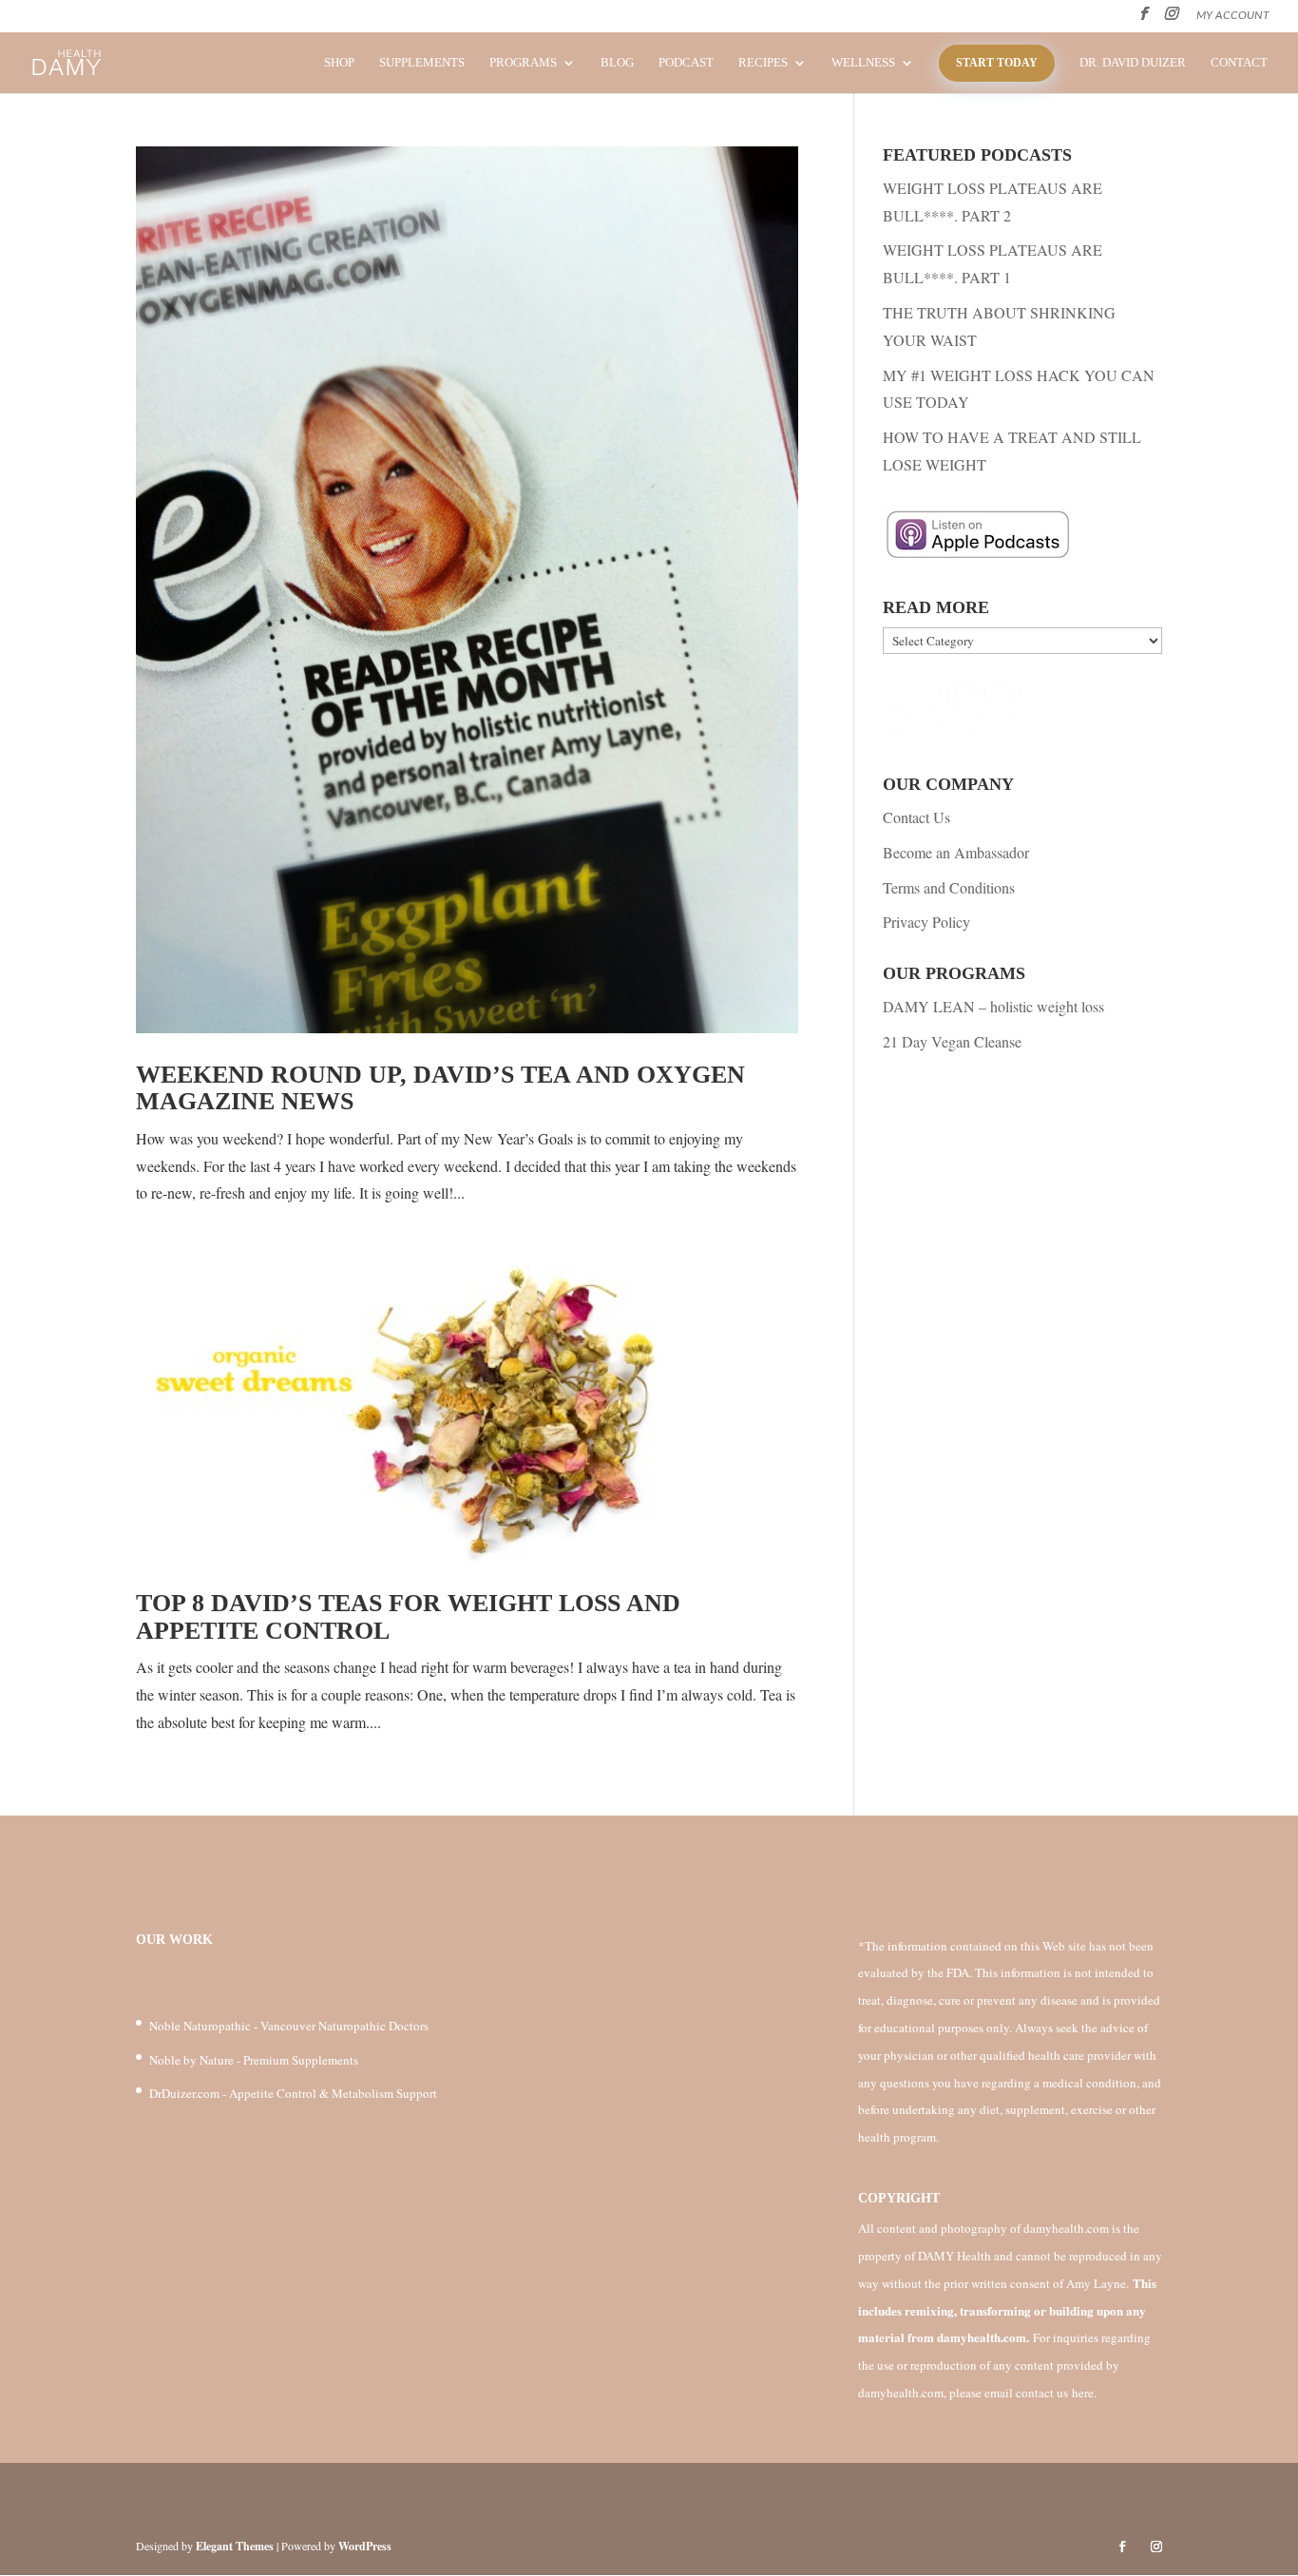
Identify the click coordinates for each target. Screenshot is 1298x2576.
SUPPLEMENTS (422, 63)
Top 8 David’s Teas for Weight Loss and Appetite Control (408, 1617)
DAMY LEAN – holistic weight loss (993, 1006)
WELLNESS (863, 63)
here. (1084, 2393)
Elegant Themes (235, 2546)
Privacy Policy (926, 922)
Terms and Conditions (949, 887)
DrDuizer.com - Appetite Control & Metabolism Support (293, 2093)
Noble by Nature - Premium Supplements (254, 2060)
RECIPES (763, 63)
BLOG (617, 63)
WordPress (365, 2546)
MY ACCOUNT (1233, 15)
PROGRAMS (523, 63)
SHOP (339, 63)
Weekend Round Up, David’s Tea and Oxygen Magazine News (440, 1088)
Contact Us (916, 817)
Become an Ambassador (956, 852)
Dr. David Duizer (1133, 63)
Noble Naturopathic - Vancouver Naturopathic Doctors (289, 2026)
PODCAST (686, 63)
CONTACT (1239, 63)
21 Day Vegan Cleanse (952, 1041)
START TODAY (997, 63)
